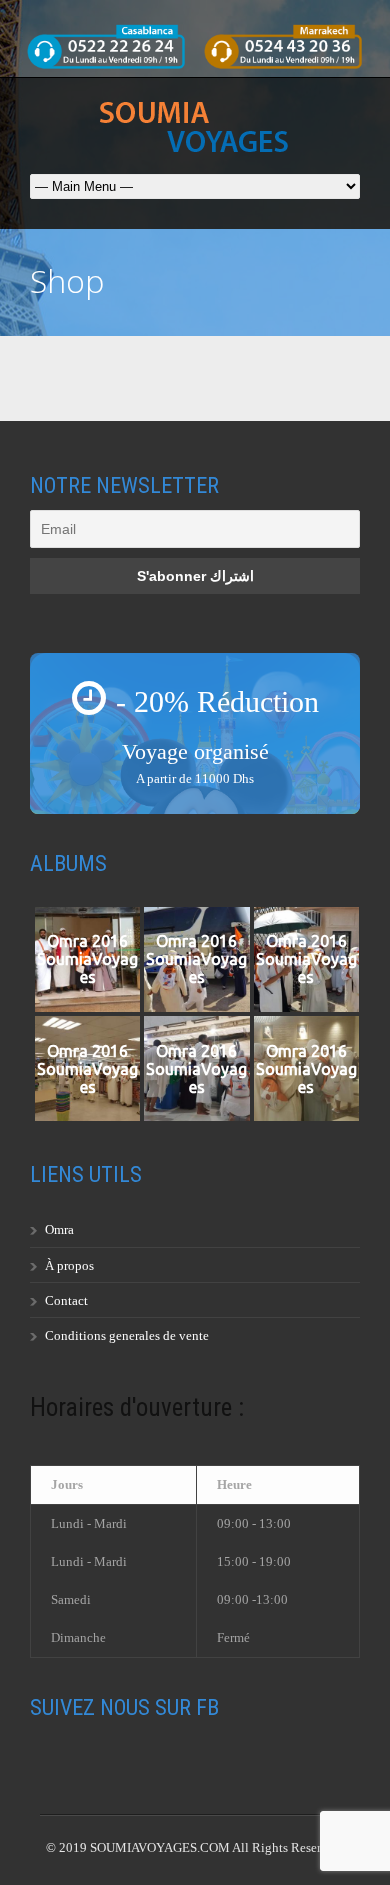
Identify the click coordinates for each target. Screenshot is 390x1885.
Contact (66, 1300)
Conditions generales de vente (127, 1335)
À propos (69, 1265)
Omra (59, 1229)
